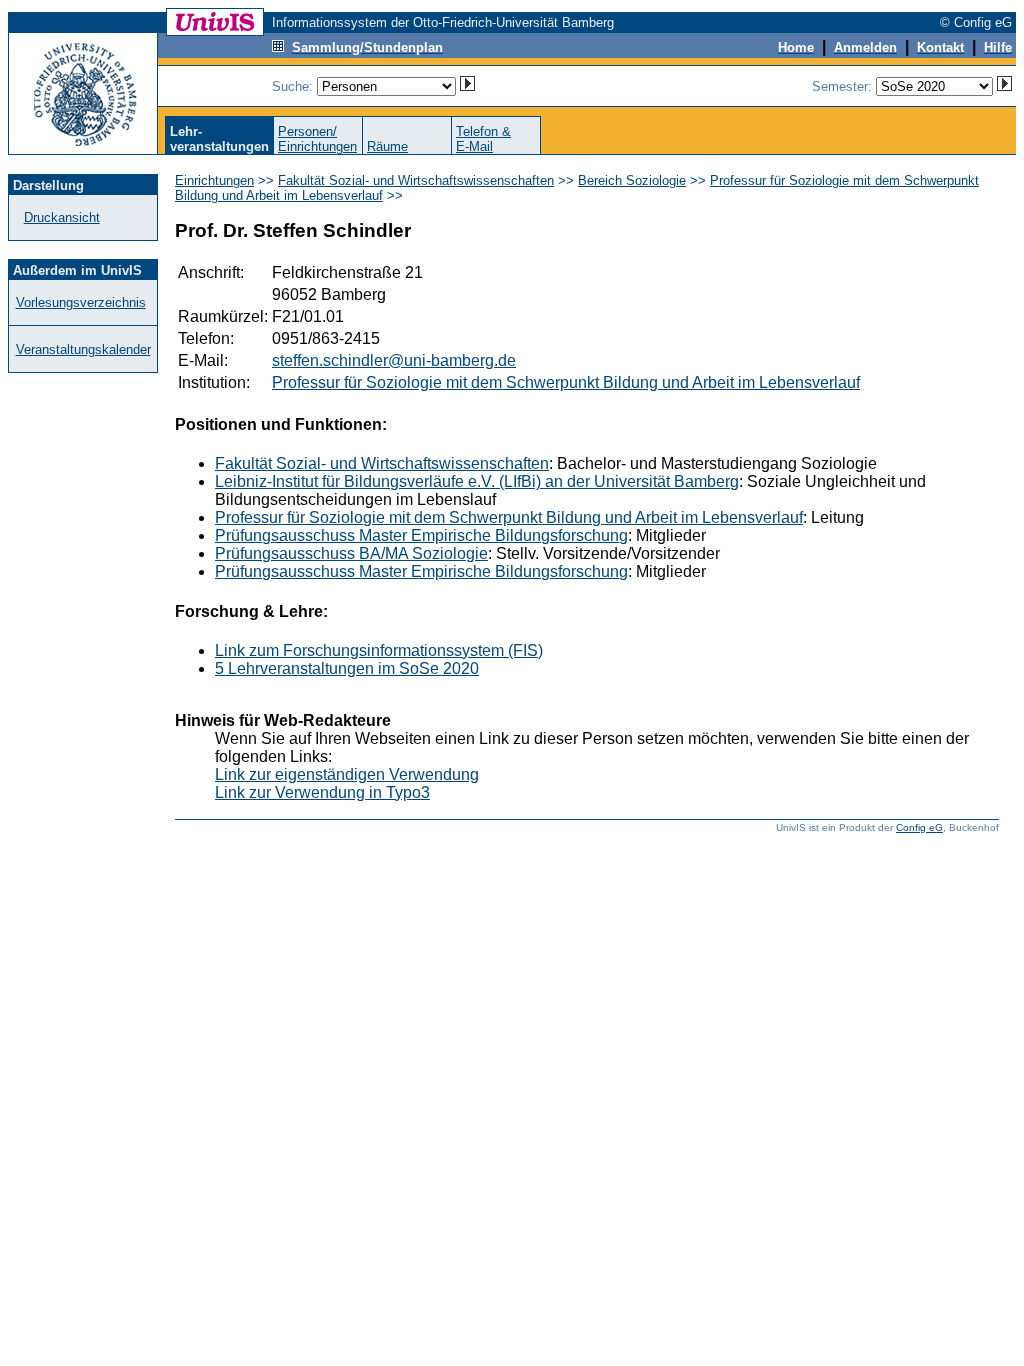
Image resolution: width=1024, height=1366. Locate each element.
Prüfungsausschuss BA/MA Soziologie (351, 553)
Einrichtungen (214, 180)
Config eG (919, 827)
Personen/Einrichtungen (317, 139)
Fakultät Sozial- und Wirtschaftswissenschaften (416, 180)
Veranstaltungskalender (83, 349)
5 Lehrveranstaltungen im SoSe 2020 (347, 668)
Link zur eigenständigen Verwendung (347, 774)
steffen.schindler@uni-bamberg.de (394, 360)
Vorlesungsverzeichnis (81, 302)
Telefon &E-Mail (483, 139)
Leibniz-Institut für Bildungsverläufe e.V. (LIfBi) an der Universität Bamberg (477, 481)
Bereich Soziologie (632, 180)
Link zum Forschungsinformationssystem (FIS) (379, 650)
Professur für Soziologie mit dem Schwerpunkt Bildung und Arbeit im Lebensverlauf (566, 382)
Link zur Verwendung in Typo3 (322, 792)
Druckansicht (62, 217)
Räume (387, 146)
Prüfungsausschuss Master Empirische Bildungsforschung (421, 535)
